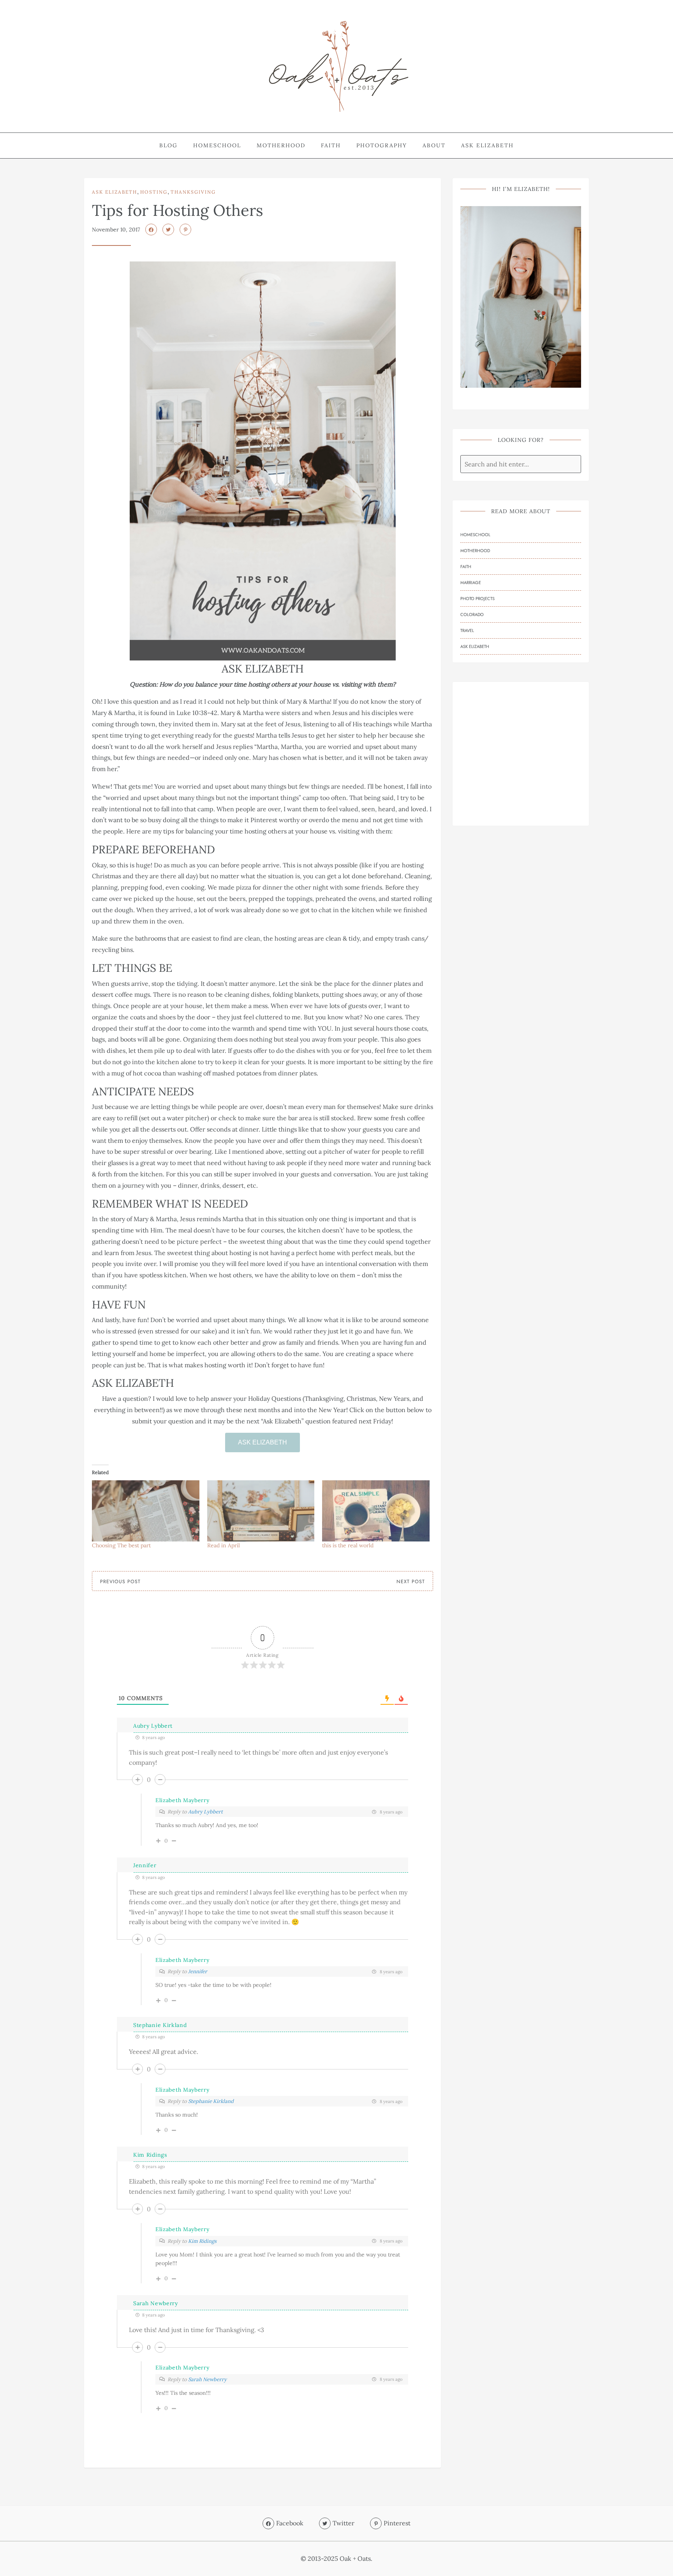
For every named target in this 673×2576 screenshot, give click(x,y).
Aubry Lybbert (153, 1726)
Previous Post (120, 1582)
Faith (331, 145)
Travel (467, 630)
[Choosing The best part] (146, 1511)
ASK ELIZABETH (263, 1442)
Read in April (224, 1545)
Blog (168, 145)
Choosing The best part (121, 1545)
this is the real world (348, 1545)
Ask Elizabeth (487, 145)
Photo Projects (477, 599)
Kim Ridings (202, 2241)
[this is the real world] (376, 1511)
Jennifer (145, 1865)
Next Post (411, 1582)
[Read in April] (261, 1511)
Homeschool (217, 145)
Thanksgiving (193, 192)
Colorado (472, 614)
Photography (382, 145)
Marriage (471, 583)
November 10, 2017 (116, 230)
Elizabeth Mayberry (182, 1800)
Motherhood (281, 145)
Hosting (154, 192)
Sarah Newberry (156, 2303)
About (434, 145)
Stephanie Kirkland (160, 2025)
